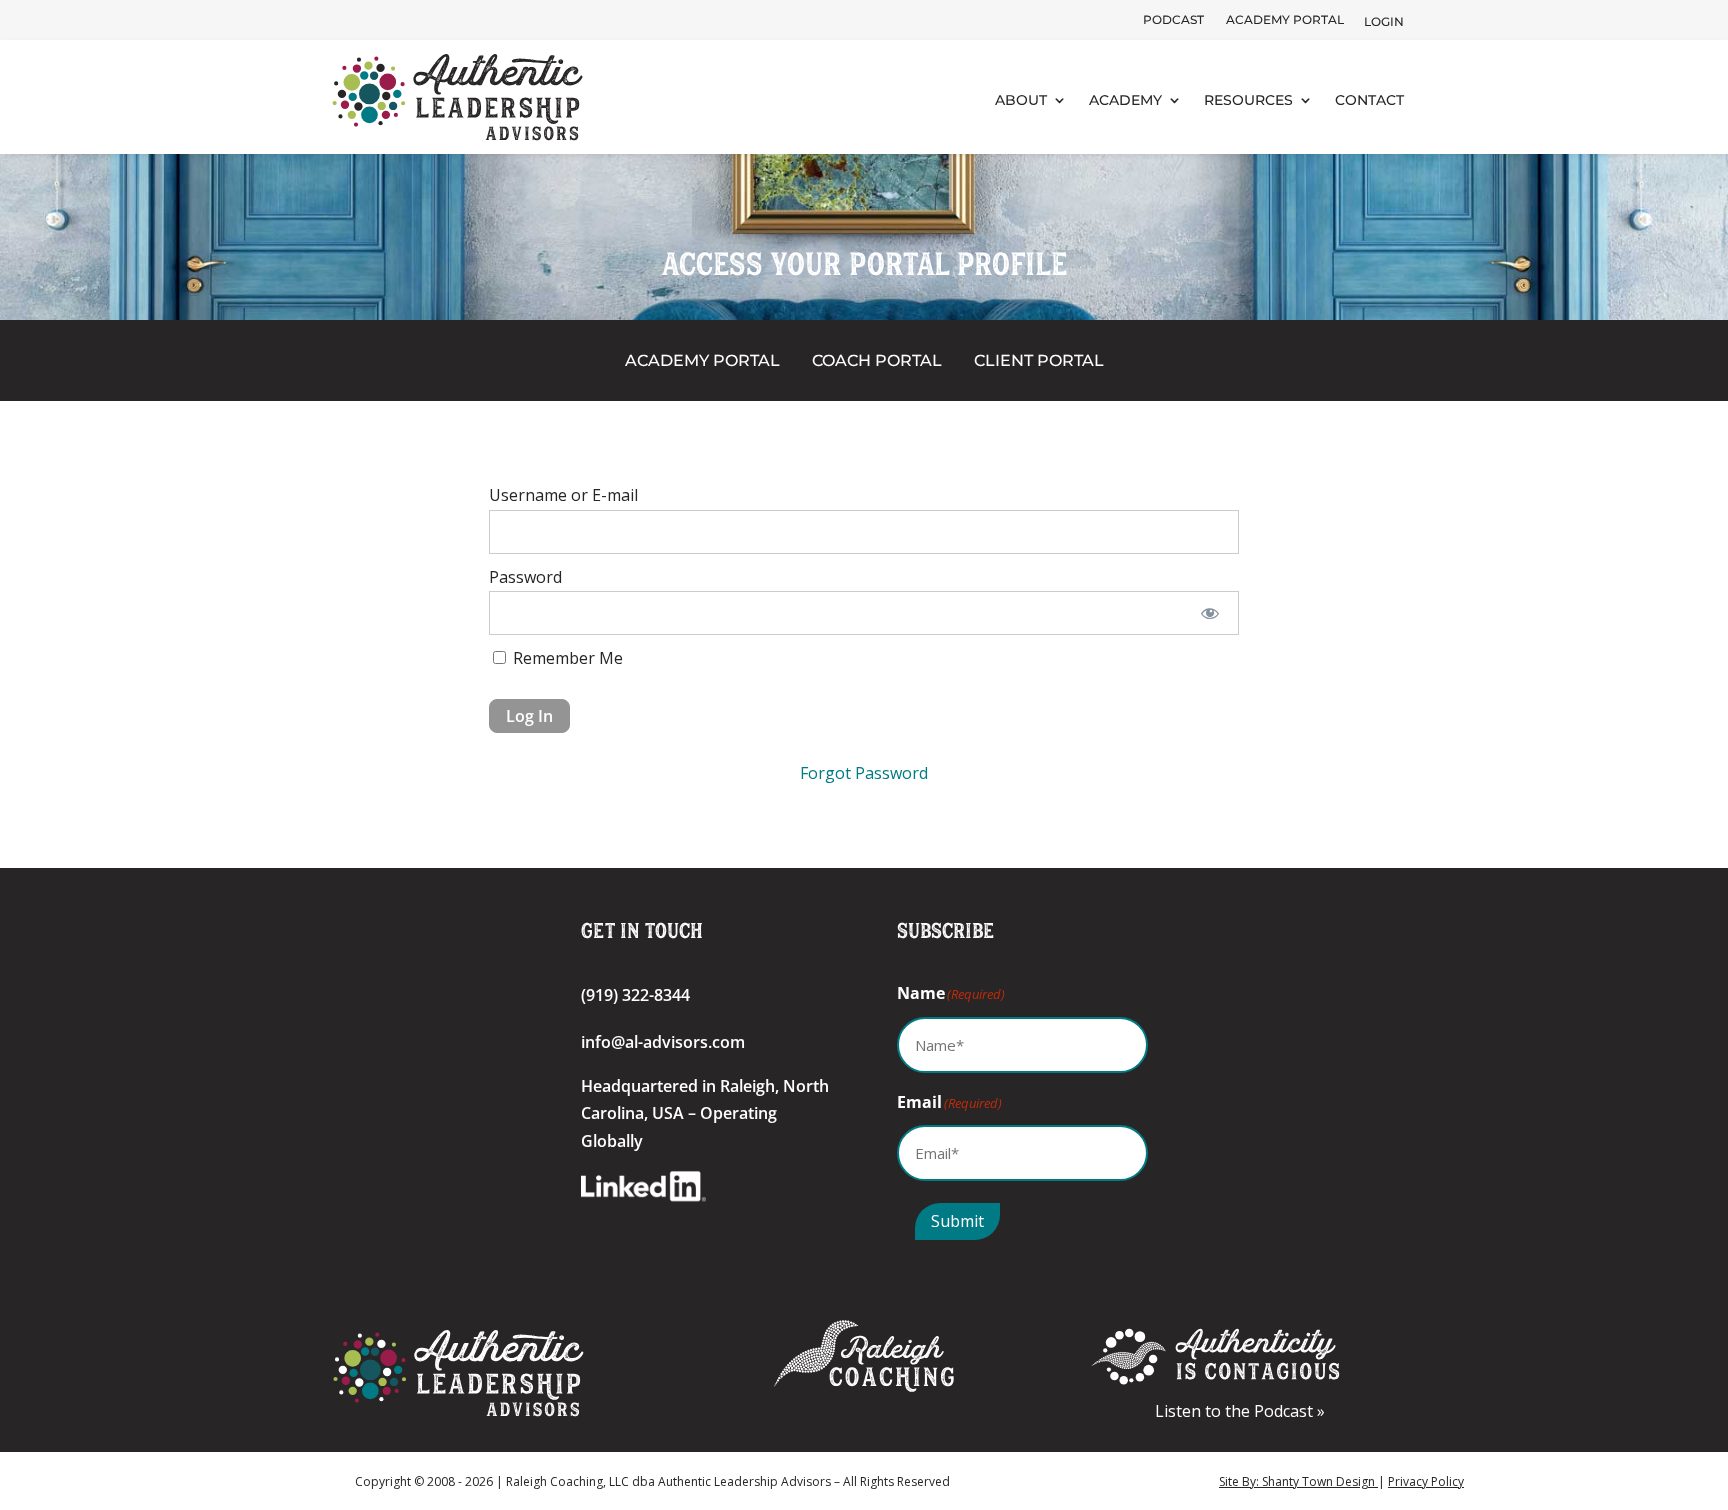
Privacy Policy (1426, 1481)
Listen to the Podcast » (1244, 1411)
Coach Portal (877, 360)
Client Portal (1039, 360)
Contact (1369, 100)
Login (1384, 21)
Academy (1125, 100)
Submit (957, 1221)
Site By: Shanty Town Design (1298, 1481)
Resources (1248, 100)
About (1021, 100)
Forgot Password (864, 773)
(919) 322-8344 (635, 995)
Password (525, 577)
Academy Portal (1285, 20)
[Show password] (1210, 613)
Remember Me (566, 658)
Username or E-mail (563, 495)
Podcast (1173, 20)
